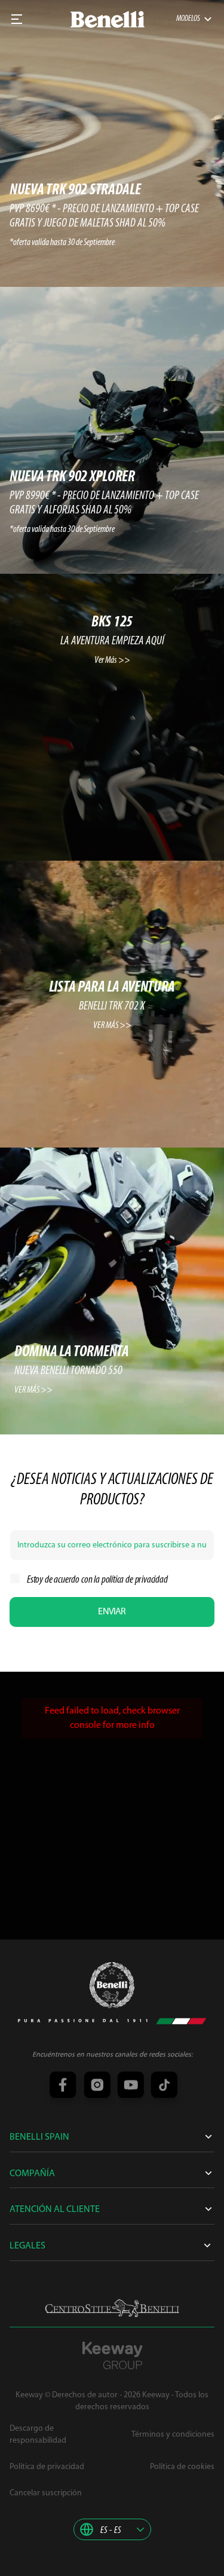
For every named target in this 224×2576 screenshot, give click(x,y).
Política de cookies (182, 2467)
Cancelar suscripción (46, 2493)
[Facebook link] (62, 2086)
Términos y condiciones (173, 2435)
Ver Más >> (112, 660)
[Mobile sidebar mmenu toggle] (17, 19)
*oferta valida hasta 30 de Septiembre (62, 243)
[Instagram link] (96, 2086)
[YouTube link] (129, 2086)
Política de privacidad (47, 2467)
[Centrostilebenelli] (112, 2308)
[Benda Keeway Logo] (112, 1985)
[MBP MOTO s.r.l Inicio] (108, 19)
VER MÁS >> (112, 1026)
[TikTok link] (162, 2086)
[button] (112, 2529)
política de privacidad (135, 1580)
